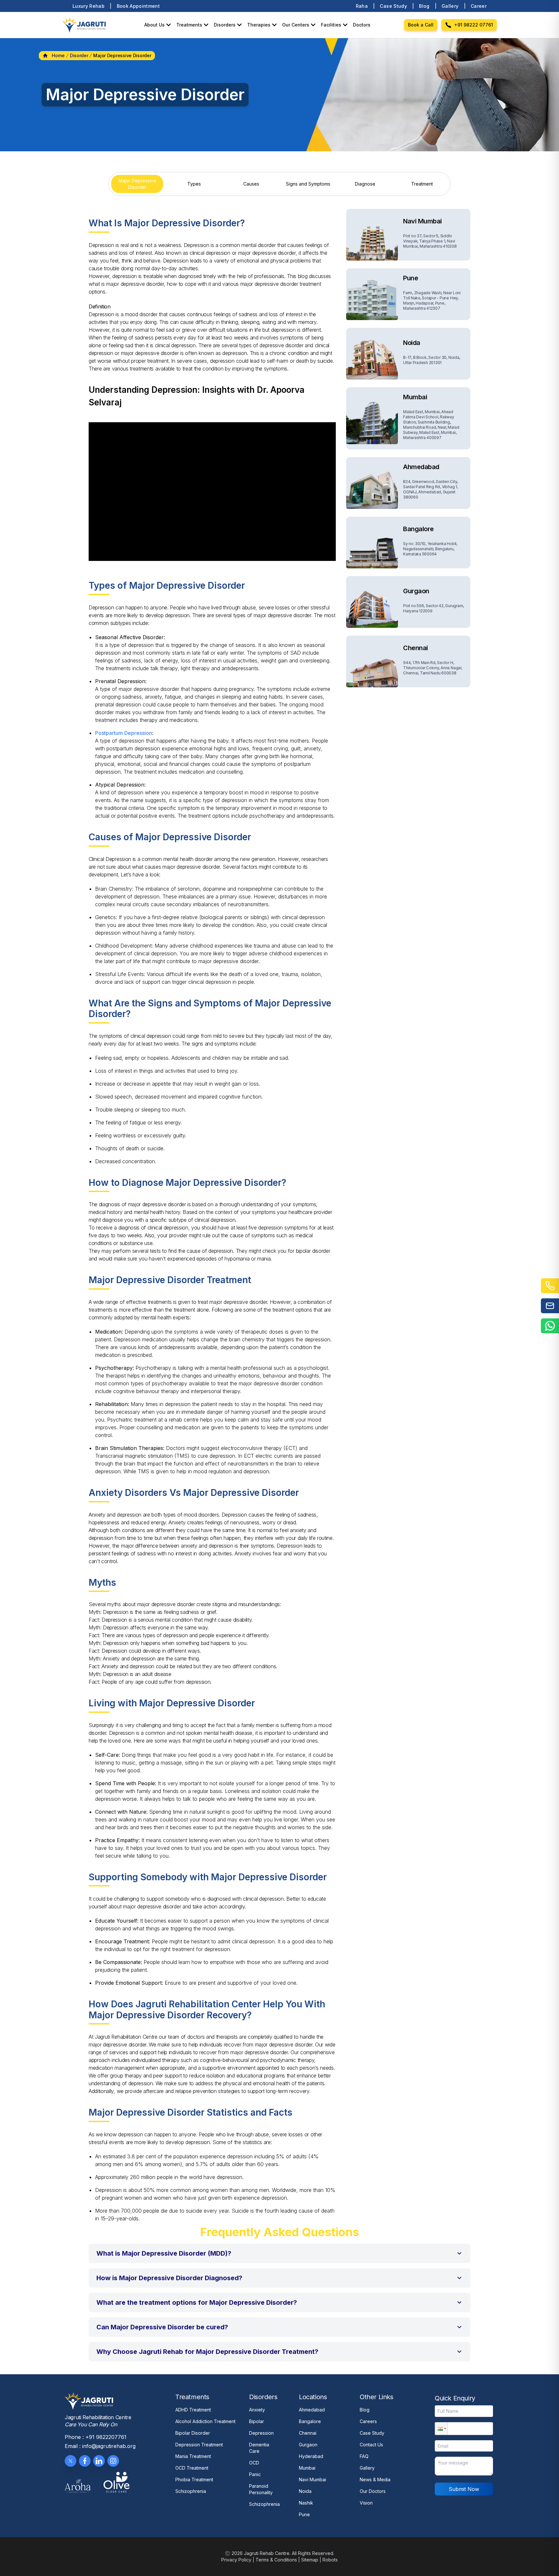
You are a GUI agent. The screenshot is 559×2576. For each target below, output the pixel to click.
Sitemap (310, 2560)
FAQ (364, 2456)
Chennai (308, 2433)
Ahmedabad (312, 2410)
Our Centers (296, 25)
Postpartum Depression (124, 733)
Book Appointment (138, 6)
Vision (366, 2503)
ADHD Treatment (193, 2410)
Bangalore (310, 2421)
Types (194, 184)
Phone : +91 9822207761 (96, 2437)
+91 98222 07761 (474, 25)
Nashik (306, 2503)
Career (479, 6)
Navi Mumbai (312, 2479)
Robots (330, 2560)
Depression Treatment (199, 2445)
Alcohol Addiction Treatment (205, 2421)
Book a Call (421, 25)
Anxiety (257, 2410)
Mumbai (307, 2468)
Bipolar (257, 2421)
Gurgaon (308, 2445)
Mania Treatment (193, 2456)
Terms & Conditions (276, 2560)
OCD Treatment (192, 2468)
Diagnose (365, 184)
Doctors (362, 25)
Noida (305, 2491)
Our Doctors (373, 2491)
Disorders (225, 25)
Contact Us (371, 2445)
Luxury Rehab (88, 6)
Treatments (189, 25)
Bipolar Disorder (193, 2433)
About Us (154, 25)
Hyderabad (311, 2456)
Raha (362, 6)
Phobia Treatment (194, 2479)
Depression (261, 2433)
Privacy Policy (236, 2560)
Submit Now (464, 2489)
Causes (251, 184)
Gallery (450, 6)
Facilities (331, 25)
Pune (304, 2514)
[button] (279, 2253)
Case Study (393, 6)
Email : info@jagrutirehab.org (100, 2446)
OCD (254, 2463)
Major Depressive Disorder (137, 184)
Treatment (422, 184)
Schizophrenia (191, 2491)
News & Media (375, 2479)
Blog (424, 6)
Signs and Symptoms (308, 184)
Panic (255, 2474)
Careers (368, 2421)
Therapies (259, 25)
